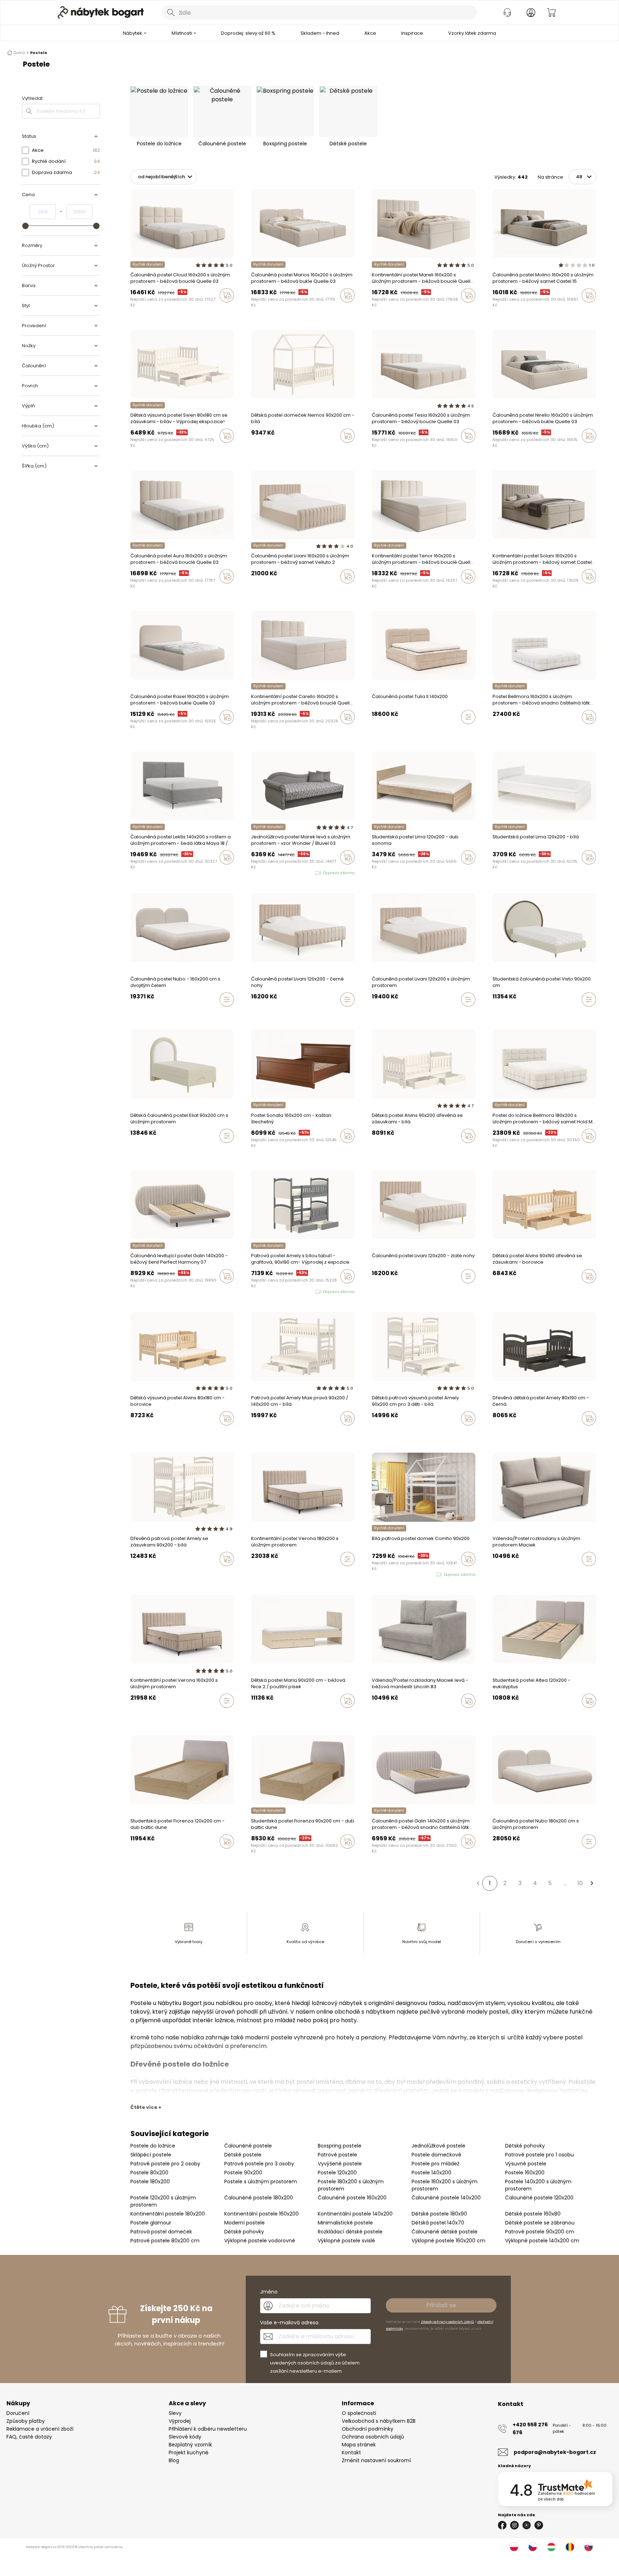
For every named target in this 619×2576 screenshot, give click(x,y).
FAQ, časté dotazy (29, 2437)
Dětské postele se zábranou (540, 2223)
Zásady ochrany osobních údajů (447, 2322)
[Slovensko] (589, 2547)
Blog (174, 2460)
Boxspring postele (340, 2146)
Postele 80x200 (149, 2173)
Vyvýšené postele (340, 2164)
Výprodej (180, 2421)
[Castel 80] (153, 310)
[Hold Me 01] (495, 1151)
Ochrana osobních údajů (373, 2437)
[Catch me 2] (508, 732)
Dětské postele (243, 2155)
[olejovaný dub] (139, 1856)
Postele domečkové (436, 2155)
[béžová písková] (495, 1716)
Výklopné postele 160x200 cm (448, 2241)
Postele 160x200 (525, 2173)
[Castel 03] (167, 310)
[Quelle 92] (133, 310)
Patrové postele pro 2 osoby (165, 2164)
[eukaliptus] (502, 1716)
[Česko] (533, 2547)
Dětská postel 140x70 (438, 2223)
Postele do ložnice (153, 2146)
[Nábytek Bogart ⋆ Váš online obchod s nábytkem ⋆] (101, 13)
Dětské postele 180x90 (439, 2214)
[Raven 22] (502, 732)
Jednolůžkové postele (438, 2146)
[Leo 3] (495, 732)
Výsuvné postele (526, 2164)
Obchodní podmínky (368, 2429)
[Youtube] (527, 2525)
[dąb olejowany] (260, 1856)
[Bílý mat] (374, 1151)
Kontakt (351, 2452)
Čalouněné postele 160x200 (352, 2198)
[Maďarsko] (551, 2547)
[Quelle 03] (173, 310)
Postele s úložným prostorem (261, 2182)
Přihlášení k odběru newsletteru (208, 2429)
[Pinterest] (539, 2525)
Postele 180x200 (150, 2182)
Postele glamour (151, 2223)
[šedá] (381, 1151)
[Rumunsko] (570, 2547)
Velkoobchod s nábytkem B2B (379, 2421)
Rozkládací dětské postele (350, 2232)
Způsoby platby (26, 2421)
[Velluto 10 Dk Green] (374, 1716)
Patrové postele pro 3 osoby (259, 2164)
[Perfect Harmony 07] (133, 1291)
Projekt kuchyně (189, 2452)
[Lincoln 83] (381, 1716)
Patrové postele (337, 2155)
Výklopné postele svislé (346, 2241)
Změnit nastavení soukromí (376, 2460)
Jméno (269, 2292)
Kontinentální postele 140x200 (355, 2214)
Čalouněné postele (248, 2146)
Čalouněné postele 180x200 (259, 2198)
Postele (39, 53)
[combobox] (319, 13)
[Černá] (388, 1151)
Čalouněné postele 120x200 (539, 2198)
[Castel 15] (160, 310)
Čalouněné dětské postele (445, 2232)
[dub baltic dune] (133, 1856)
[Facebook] (502, 2525)
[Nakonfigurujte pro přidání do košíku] (468, 717)
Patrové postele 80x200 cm (165, 2241)
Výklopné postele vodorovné (260, 2241)
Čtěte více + (146, 2107)
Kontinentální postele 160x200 (261, 2214)
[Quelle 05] (146, 310)
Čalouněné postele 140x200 (446, 2198)
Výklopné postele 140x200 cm (542, 2241)
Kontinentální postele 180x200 (168, 2214)
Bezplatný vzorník (190, 2445)
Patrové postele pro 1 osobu (539, 2155)
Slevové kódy (185, 2437)
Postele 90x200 (243, 2173)
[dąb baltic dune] (253, 1856)
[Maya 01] (139, 1291)
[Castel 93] (495, 310)
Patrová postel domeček (161, 2232)
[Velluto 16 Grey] (260, 591)
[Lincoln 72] (388, 1716)
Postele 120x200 (337, 2173)
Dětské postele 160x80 (533, 2214)
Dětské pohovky (525, 2146)
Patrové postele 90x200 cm (540, 2232)
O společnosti (359, 2413)
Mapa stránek (359, 2445)
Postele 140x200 (431, 2173)
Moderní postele (244, 2223)
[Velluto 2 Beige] (253, 591)
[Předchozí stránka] (478, 1883)
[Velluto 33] (267, 591)
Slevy (175, 2413)
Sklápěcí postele (151, 2155)
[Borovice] (394, 1151)
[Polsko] (514, 2547)
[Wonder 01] (253, 873)
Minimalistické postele (345, 2223)
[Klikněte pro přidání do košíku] (227, 295)
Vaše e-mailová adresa (289, 2323)
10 (580, 1883)
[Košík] (551, 13)
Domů (19, 53)
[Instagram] (514, 2525)
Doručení (18, 2413)
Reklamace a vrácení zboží (40, 2429)
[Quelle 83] (139, 310)
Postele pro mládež (435, 2164)
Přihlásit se (441, 2305)
